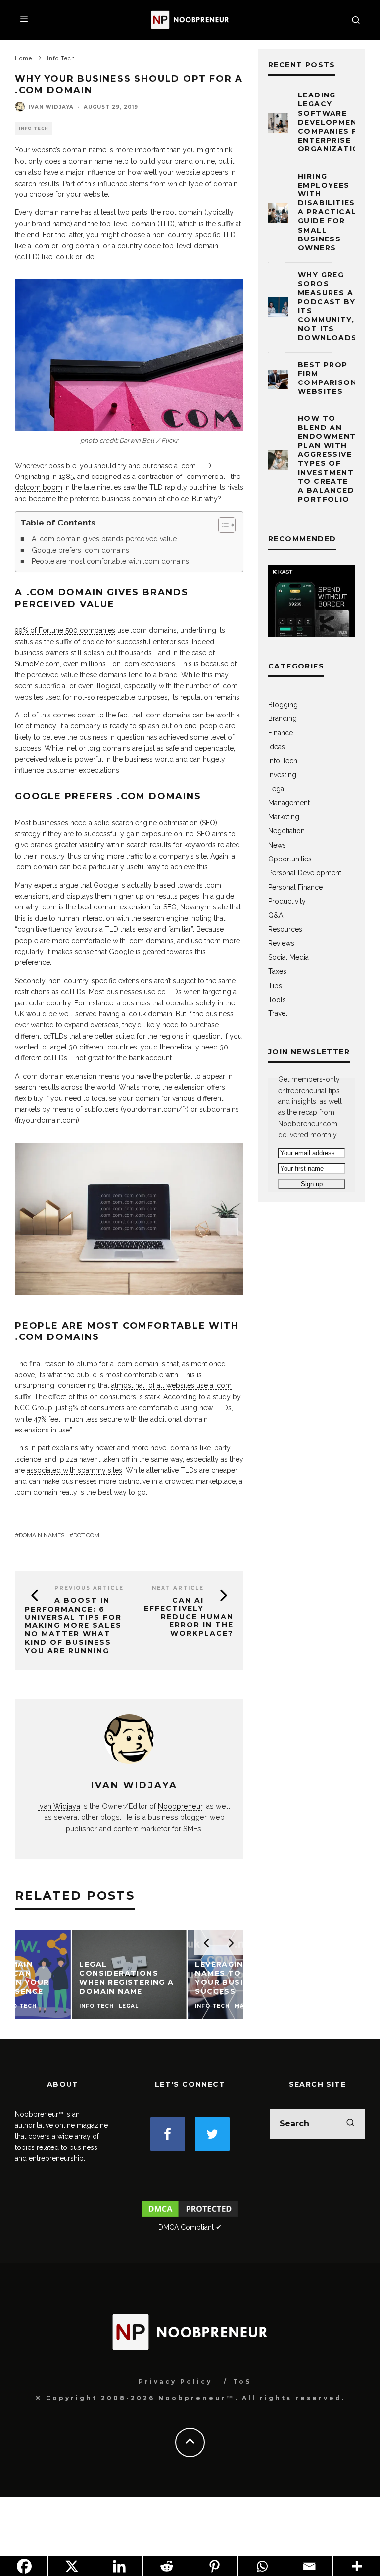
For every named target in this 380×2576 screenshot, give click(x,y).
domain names (42, 1535)
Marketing (284, 817)
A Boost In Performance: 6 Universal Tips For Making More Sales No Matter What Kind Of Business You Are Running (73, 1625)
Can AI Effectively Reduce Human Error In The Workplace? (189, 1617)
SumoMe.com (37, 664)
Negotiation (286, 831)
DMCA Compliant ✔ (190, 2227)
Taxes (277, 971)
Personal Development (305, 873)
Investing (282, 775)
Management (289, 803)
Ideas (277, 747)
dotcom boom (39, 487)
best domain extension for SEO (127, 907)
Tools (277, 1000)
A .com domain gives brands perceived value (104, 539)
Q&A (276, 915)
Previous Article (89, 1588)
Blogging (283, 705)
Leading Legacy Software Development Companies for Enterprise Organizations (334, 122)
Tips (275, 986)
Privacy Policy (175, 2381)
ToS (242, 2381)
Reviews (281, 943)
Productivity (287, 901)
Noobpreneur (180, 1806)
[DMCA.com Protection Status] (190, 2216)
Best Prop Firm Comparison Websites (327, 378)
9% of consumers (97, 1408)
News (277, 845)
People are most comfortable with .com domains (110, 561)
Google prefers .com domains (80, 550)
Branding (283, 718)
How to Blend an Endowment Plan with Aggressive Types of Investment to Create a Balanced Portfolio (327, 459)
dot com (86, 1535)
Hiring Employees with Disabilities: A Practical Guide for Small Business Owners (328, 212)
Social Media (288, 957)
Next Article (178, 1588)
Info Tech (34, 128)
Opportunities (290, 859)
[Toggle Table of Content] (222, 525)
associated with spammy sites (74, 1470)
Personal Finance (295, 887)
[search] (350, 2124)
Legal (277, 789)
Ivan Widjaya (51, 107)
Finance (281, 733)
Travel (278, 1013)
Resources (285, 929)
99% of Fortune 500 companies (65, 630)
